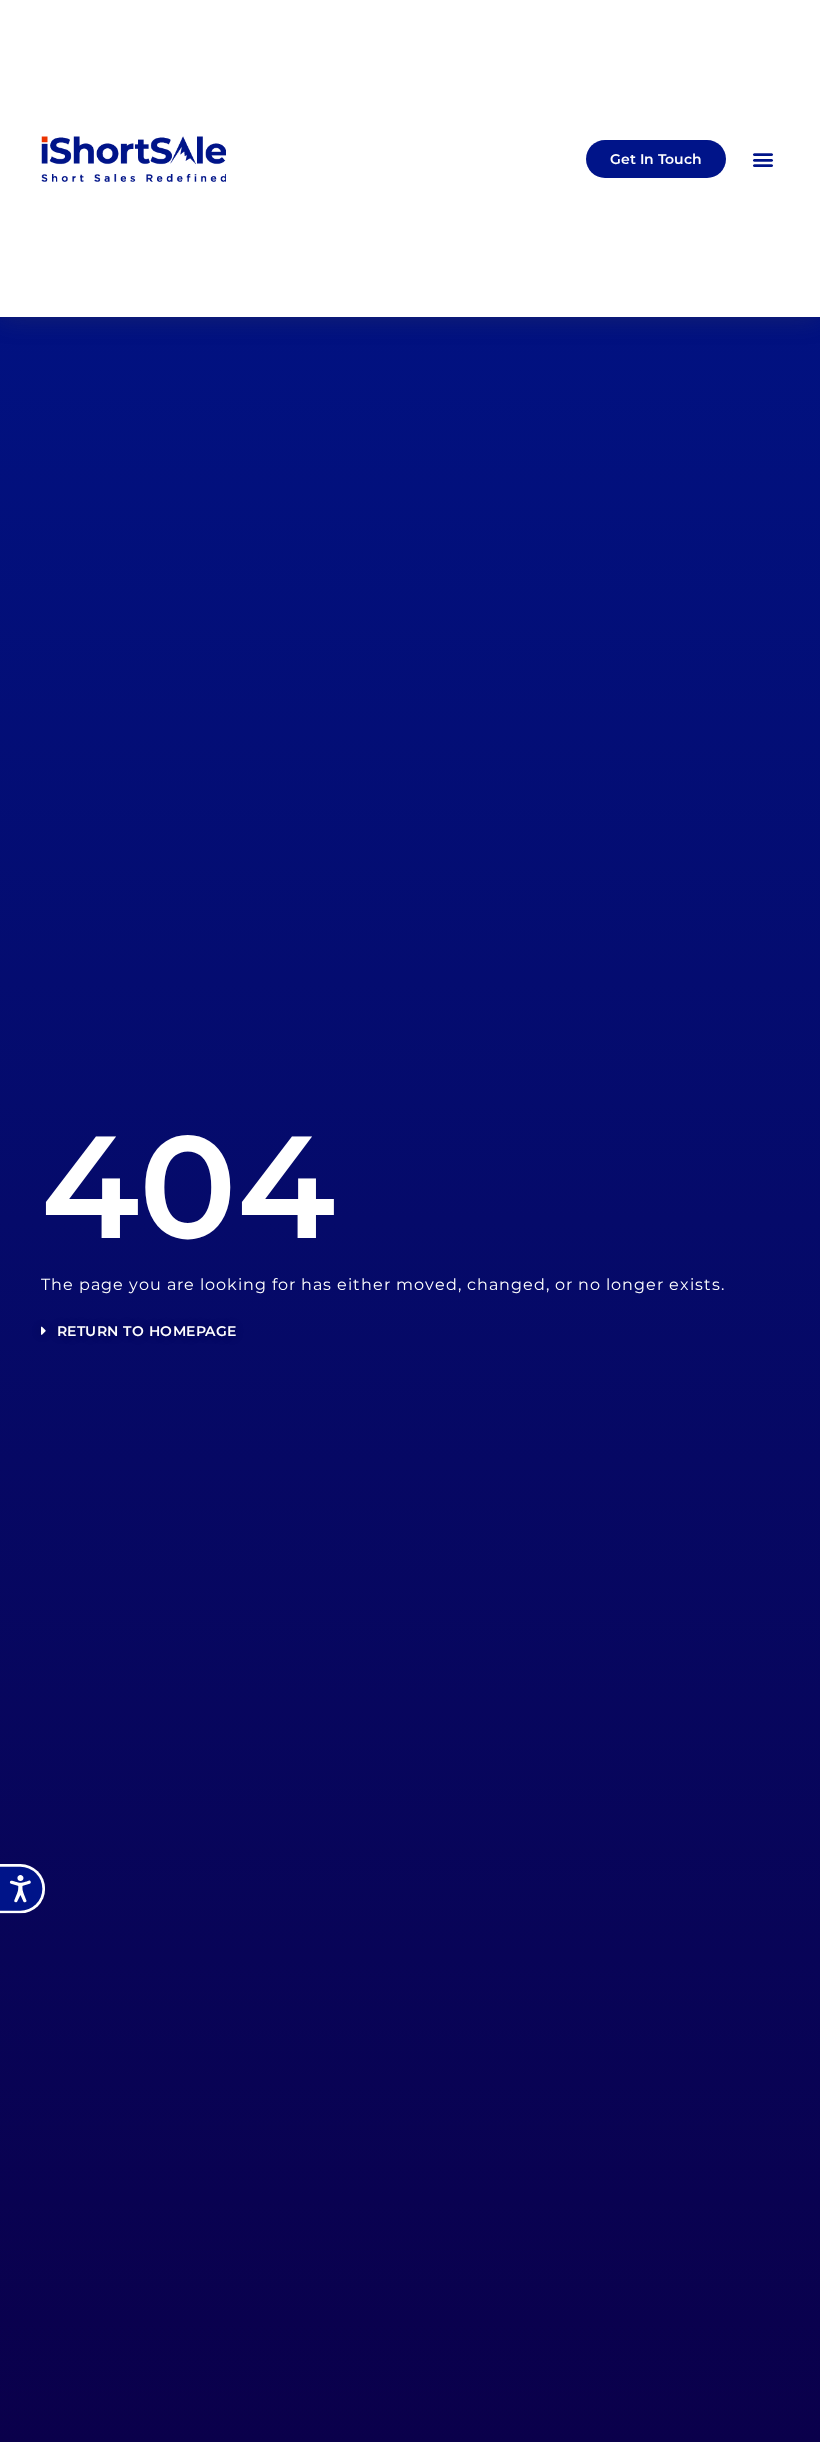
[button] (762, 158)
